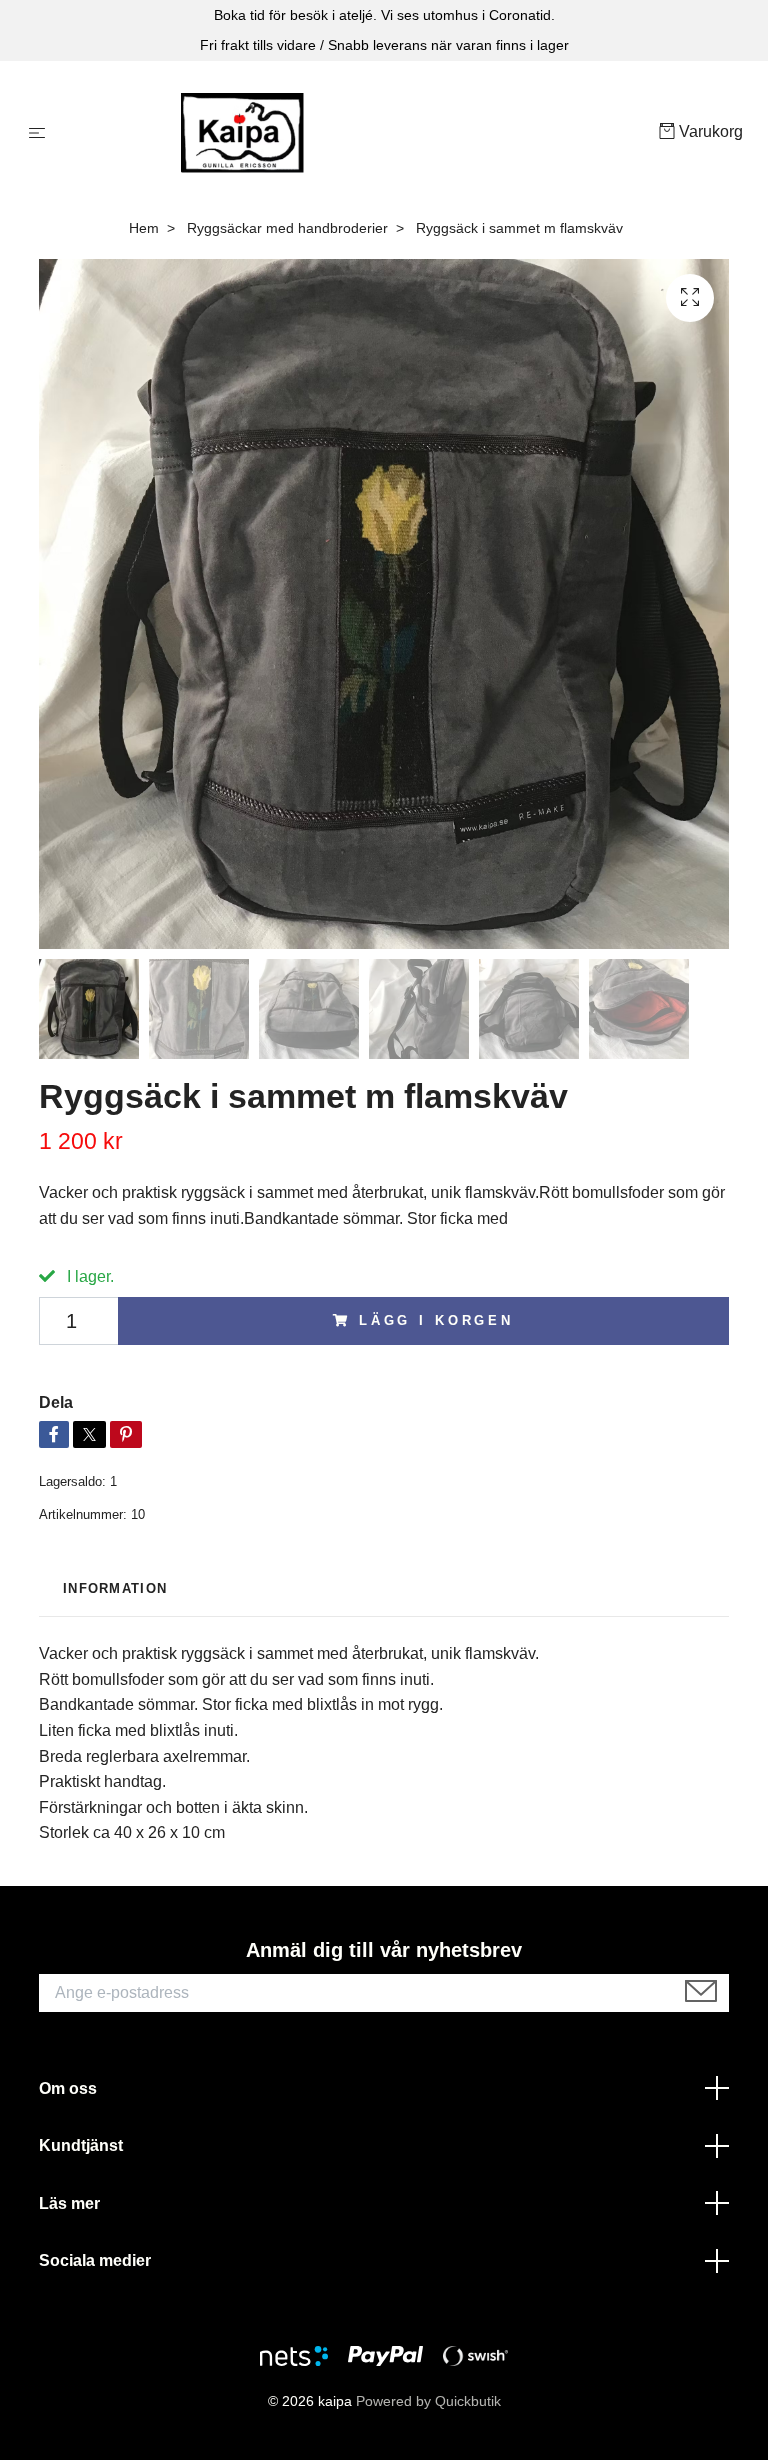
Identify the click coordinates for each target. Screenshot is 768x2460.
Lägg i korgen (436, 1320)
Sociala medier (95, 2260)
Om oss (68, 2088)
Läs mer (69, 2203)
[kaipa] (356, 133)
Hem (144, 228)
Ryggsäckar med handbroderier (287, 228)
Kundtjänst (81, 2145)
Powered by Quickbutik (428, 2401)
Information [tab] (115, 1588)
